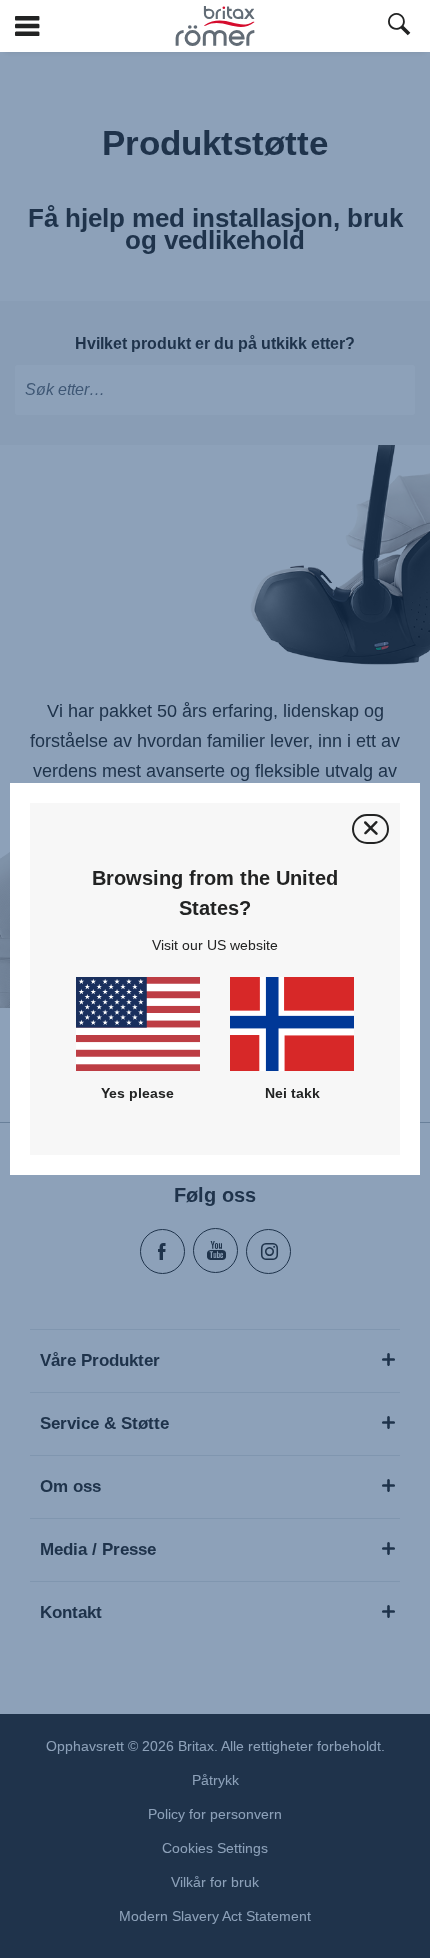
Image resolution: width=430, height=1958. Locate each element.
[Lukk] (370, 828)
